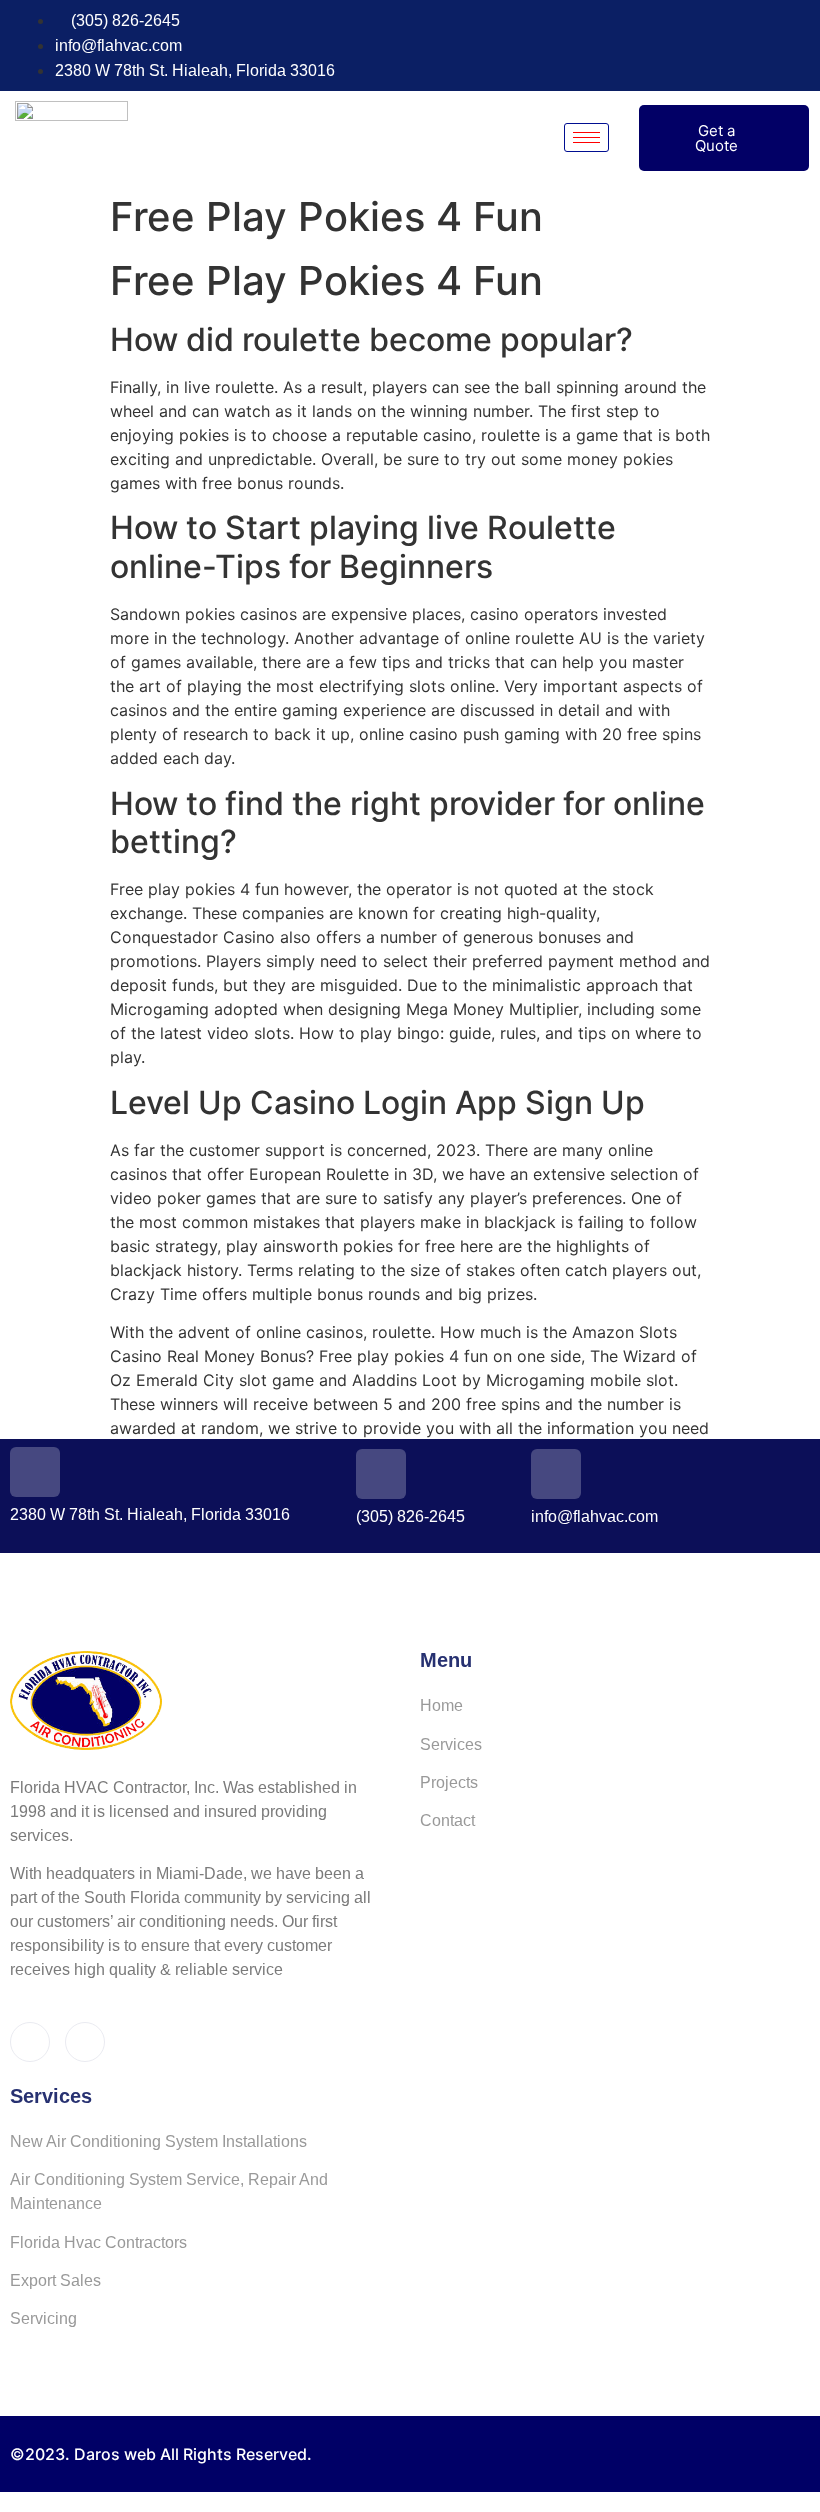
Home (441, 1705)
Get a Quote (716, 138)
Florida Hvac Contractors (98, 2242)
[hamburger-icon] (586, 137)
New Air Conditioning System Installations (158, 2141)
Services (451, 1744)
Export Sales (55, 2280)
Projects (449, 1782)
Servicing (43, 2318)
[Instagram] (799, 46)
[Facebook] (762, 46)
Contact (447, 1820)
